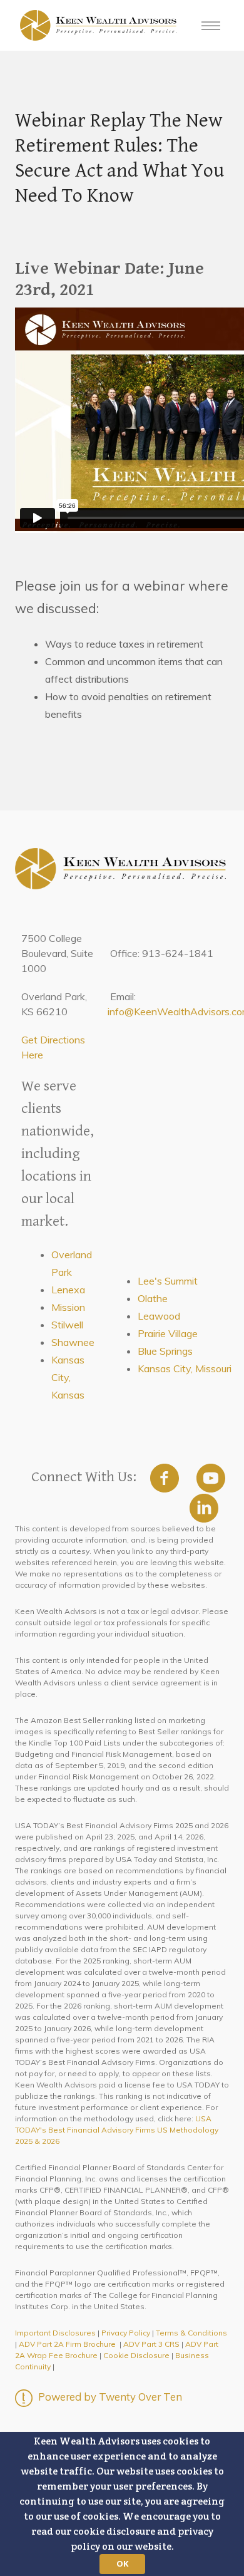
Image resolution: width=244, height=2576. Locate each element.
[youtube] (211, 1478)
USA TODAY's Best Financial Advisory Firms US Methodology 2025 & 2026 (117, 2130)
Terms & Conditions (191, 2333)
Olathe (153, 1298)
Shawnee (73, 1342)
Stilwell (67, 1325)
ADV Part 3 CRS (151, 2344)
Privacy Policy (126, 2333)
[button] (122, 2504)
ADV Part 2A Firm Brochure (67, 2344)
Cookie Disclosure (136, 2355)
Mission (68, 1307)
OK (122, 2563)
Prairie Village (168, 1333)
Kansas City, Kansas (68, 1377)
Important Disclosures (55, 2333)
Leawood (159, 1316)
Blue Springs (165, 1351)
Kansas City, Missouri (185, 1368)
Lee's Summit (168, 1281)
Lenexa (68, 1290)
